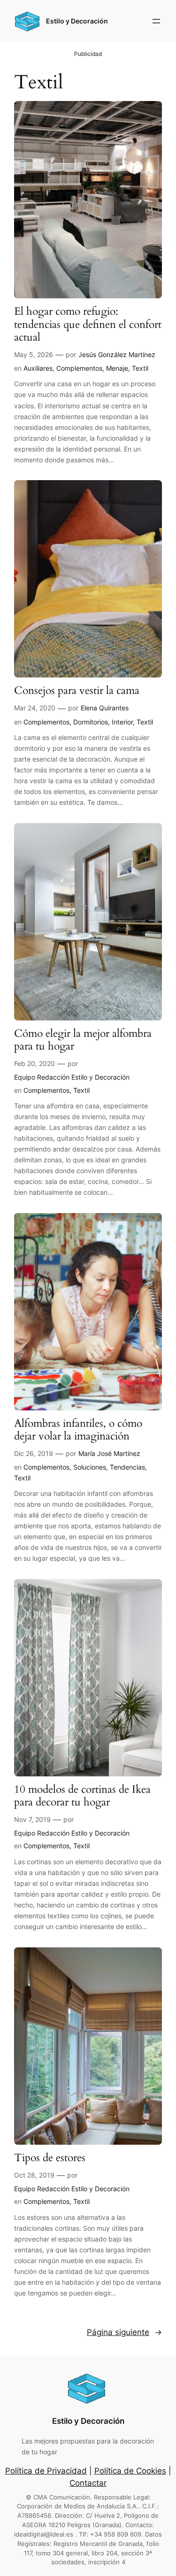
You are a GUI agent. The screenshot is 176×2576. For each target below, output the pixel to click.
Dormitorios (91, 722)
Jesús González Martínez (117, 354)
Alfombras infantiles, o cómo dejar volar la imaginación (78, 1430)
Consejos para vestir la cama (77, 691)
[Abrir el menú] (156, 21)
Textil (140, 368)
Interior (122, 722)
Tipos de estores (50, 2158)
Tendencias (127, 1467)
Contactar (88, 2483)
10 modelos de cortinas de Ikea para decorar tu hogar (82, 1796)
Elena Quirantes (105, 708)
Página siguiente (124, 2332)
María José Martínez (109, 1453)
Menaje (117, 368)
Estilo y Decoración (77, 21)
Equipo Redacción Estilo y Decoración (72, 1077)
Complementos (79, 368)
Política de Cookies (130, 2471)
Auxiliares (38, 368)
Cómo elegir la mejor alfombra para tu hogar (83, 1040)
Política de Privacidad (46, 2471)
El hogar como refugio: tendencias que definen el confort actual (88, 325)
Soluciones (90, 1467)
